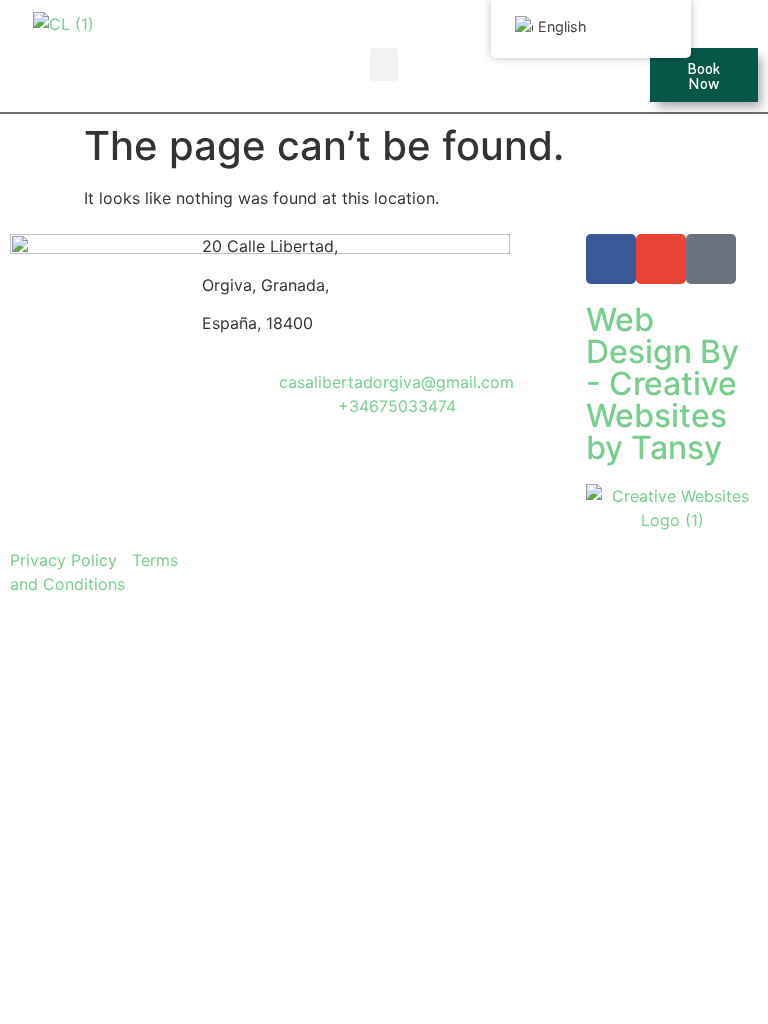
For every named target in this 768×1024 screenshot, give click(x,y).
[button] (384, 64)
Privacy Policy (63, 560)
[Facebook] (611, 259)
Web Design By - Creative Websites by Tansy (662, 383)
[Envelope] (661, 259)
